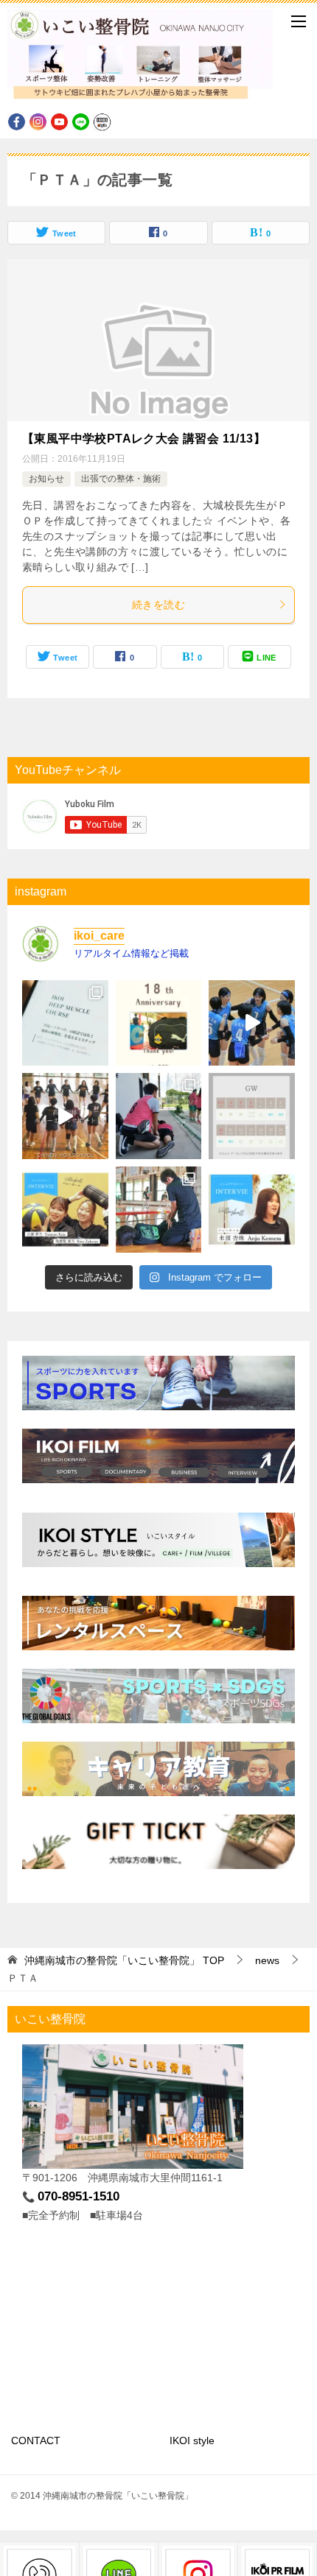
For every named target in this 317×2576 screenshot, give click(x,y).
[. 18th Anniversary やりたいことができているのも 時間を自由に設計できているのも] (159, 1023)
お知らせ (46, 479)
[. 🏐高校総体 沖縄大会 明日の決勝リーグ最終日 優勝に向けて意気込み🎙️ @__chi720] (252, 1023)
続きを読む (158, 605)
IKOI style (192, 2440)
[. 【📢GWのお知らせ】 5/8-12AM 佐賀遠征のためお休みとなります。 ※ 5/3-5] (252, 1116)
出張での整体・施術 (121, 479)
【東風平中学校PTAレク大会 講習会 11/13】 (144, 439)
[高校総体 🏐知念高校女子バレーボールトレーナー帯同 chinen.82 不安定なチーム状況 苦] (65, 1116)
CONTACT (36, 2440)
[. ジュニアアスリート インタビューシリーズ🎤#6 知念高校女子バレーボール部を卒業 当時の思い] (65, 1210)
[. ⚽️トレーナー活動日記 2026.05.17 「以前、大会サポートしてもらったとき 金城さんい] (159, 1116)
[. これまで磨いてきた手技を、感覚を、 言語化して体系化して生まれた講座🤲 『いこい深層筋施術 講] (65, 1023)
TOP (124, 1960)
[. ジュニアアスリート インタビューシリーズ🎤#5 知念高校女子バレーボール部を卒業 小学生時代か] (252, 1210)
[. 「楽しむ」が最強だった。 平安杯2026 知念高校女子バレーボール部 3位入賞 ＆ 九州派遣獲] (159, 1210)
